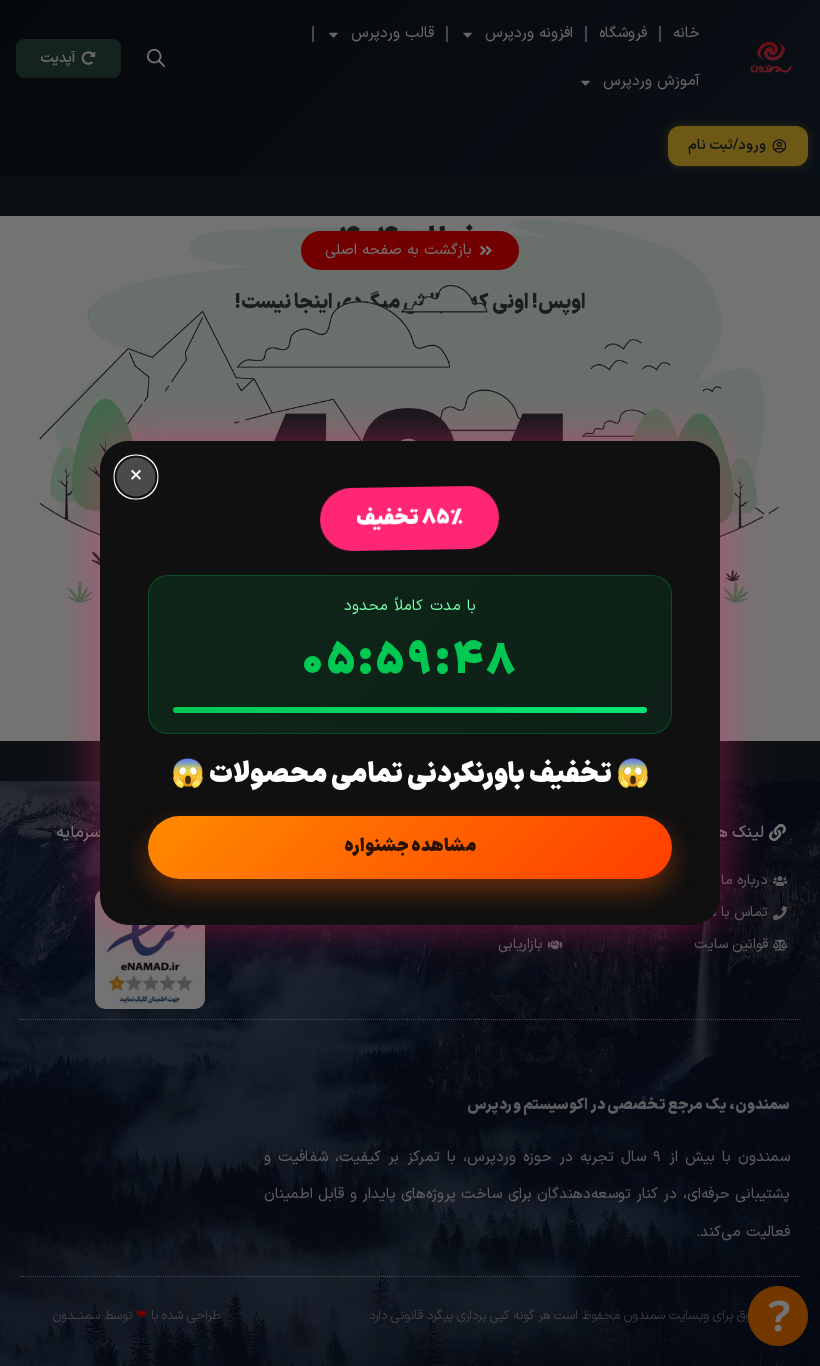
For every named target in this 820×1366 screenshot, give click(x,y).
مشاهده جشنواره (410, 846)
